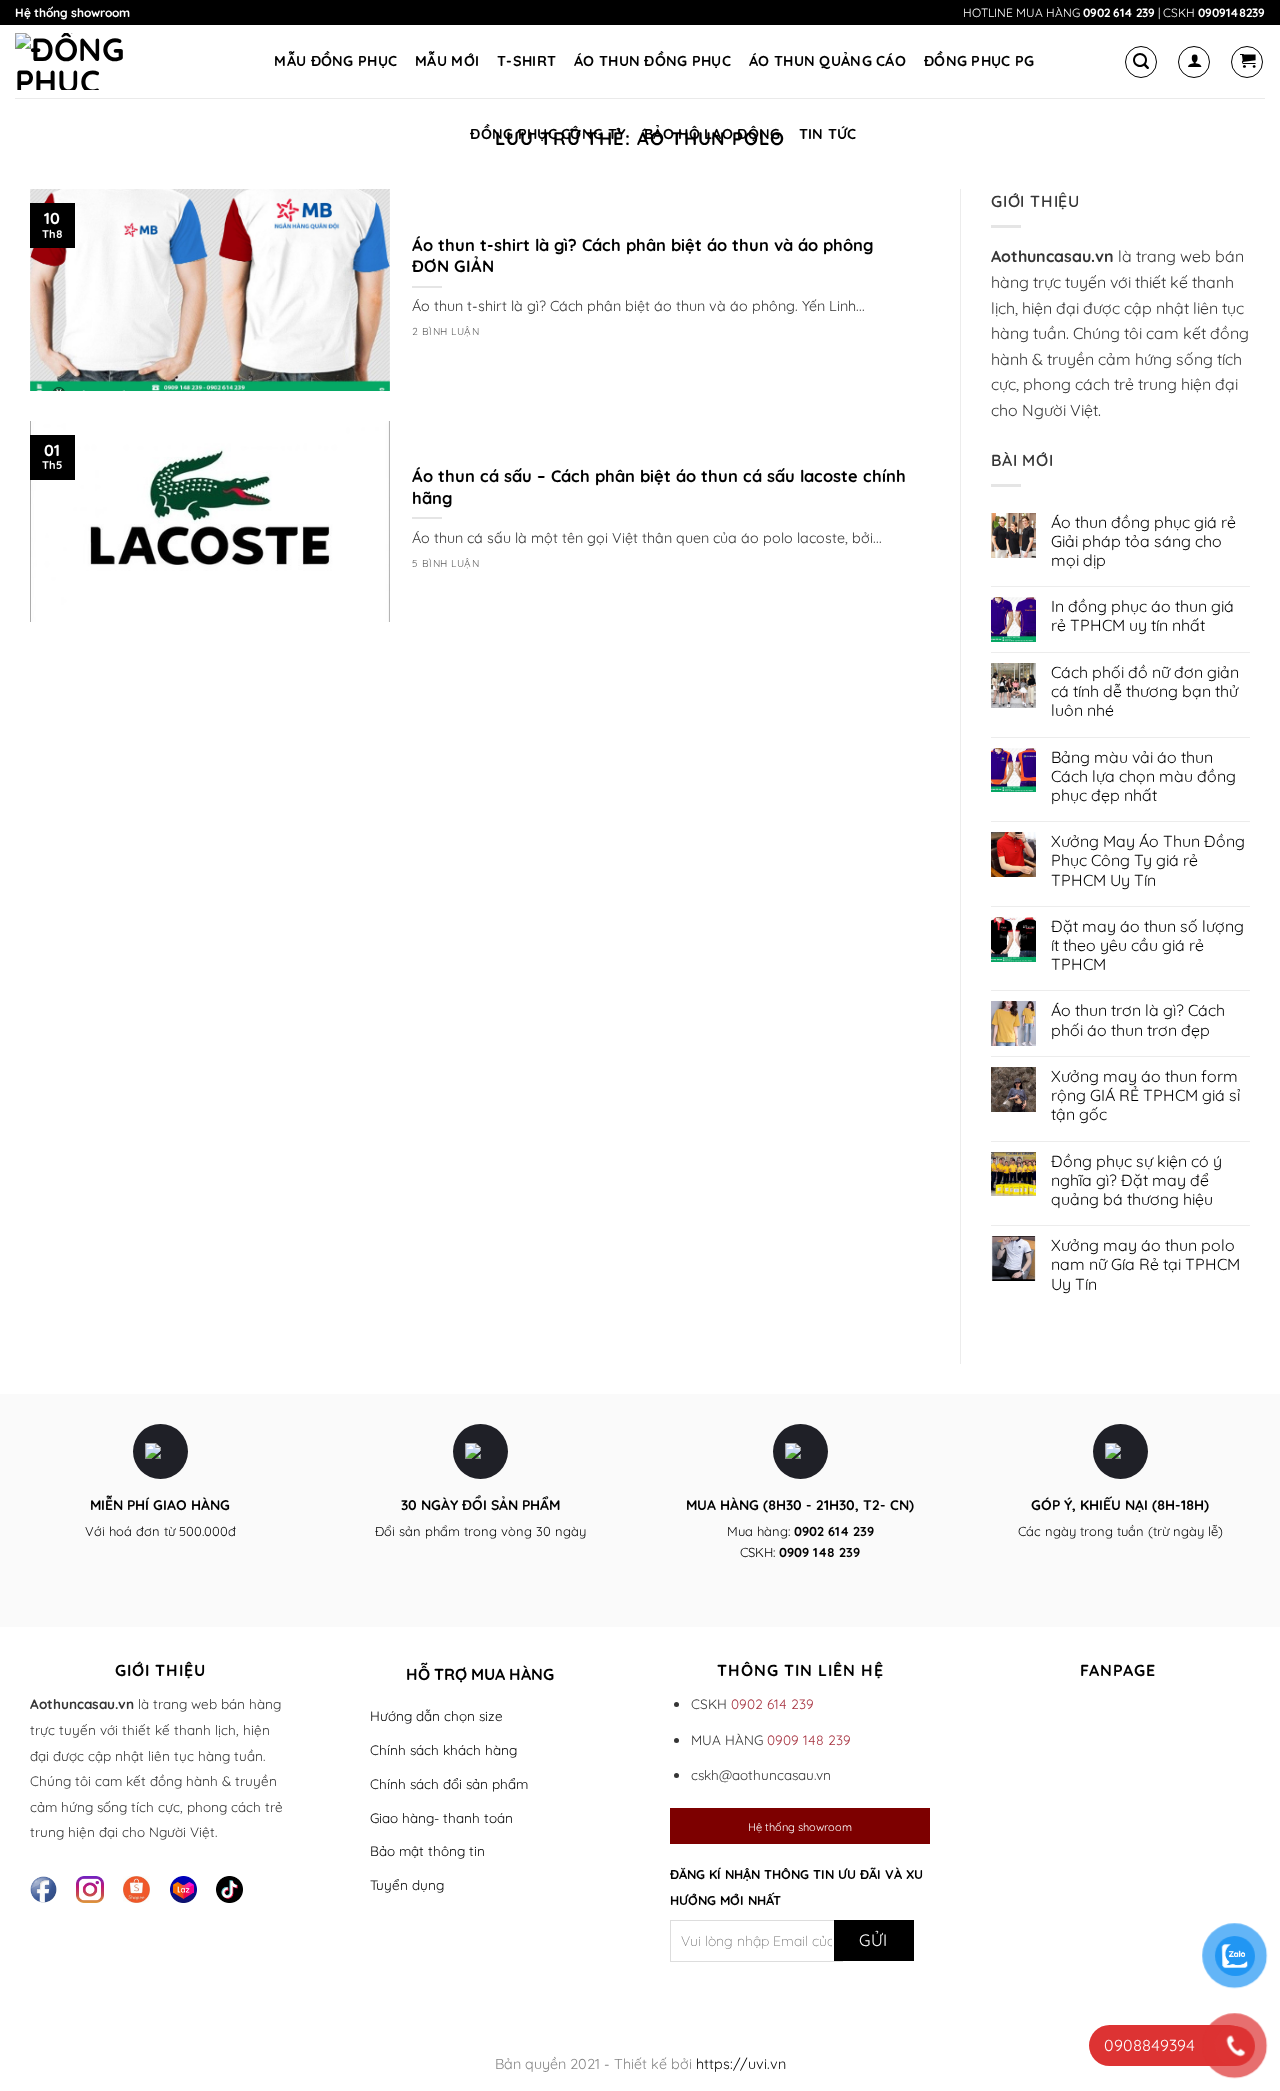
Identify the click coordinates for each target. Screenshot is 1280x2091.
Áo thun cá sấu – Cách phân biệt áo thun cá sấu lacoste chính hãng (659, 486)
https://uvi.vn (741, 2064)
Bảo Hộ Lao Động (712, 134)
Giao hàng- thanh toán (441, 1817)
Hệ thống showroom (72, 12)
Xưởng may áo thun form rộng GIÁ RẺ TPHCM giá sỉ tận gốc (1145, 1095)
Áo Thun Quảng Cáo (827, 61)
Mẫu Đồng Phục (335, 61)
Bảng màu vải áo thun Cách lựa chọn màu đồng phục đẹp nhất (1143, 776)
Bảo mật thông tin (427, 1850)
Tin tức (828, 134)
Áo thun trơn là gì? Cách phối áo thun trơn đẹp (1138, 1020)
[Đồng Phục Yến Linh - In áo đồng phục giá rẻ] (89, 61)
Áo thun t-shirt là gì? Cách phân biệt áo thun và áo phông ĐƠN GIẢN (642, 255)
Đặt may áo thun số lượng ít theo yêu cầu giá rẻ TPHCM (1147, 945)
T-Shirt (526, 61)
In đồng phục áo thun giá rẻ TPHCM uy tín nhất (1142, 616)
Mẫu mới (447, 61)
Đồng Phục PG (979, 61)
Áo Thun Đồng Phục (652, 61)
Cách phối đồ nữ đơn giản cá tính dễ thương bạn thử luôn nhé (1145, 691)
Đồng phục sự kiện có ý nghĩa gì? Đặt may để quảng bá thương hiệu (1136, 1180)
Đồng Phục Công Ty (548, 134)
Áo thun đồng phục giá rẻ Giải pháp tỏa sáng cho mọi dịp (1143, 541)
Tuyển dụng (407, 1884)
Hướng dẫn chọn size (436, 1715)
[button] (1141, 62)
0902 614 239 (1119, 12)
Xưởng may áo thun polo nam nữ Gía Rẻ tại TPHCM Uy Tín (1145, 1264)
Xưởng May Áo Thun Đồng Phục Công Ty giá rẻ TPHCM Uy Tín (1148, 860)
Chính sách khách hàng (443, 1749)
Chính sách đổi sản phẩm (449, 1783)
